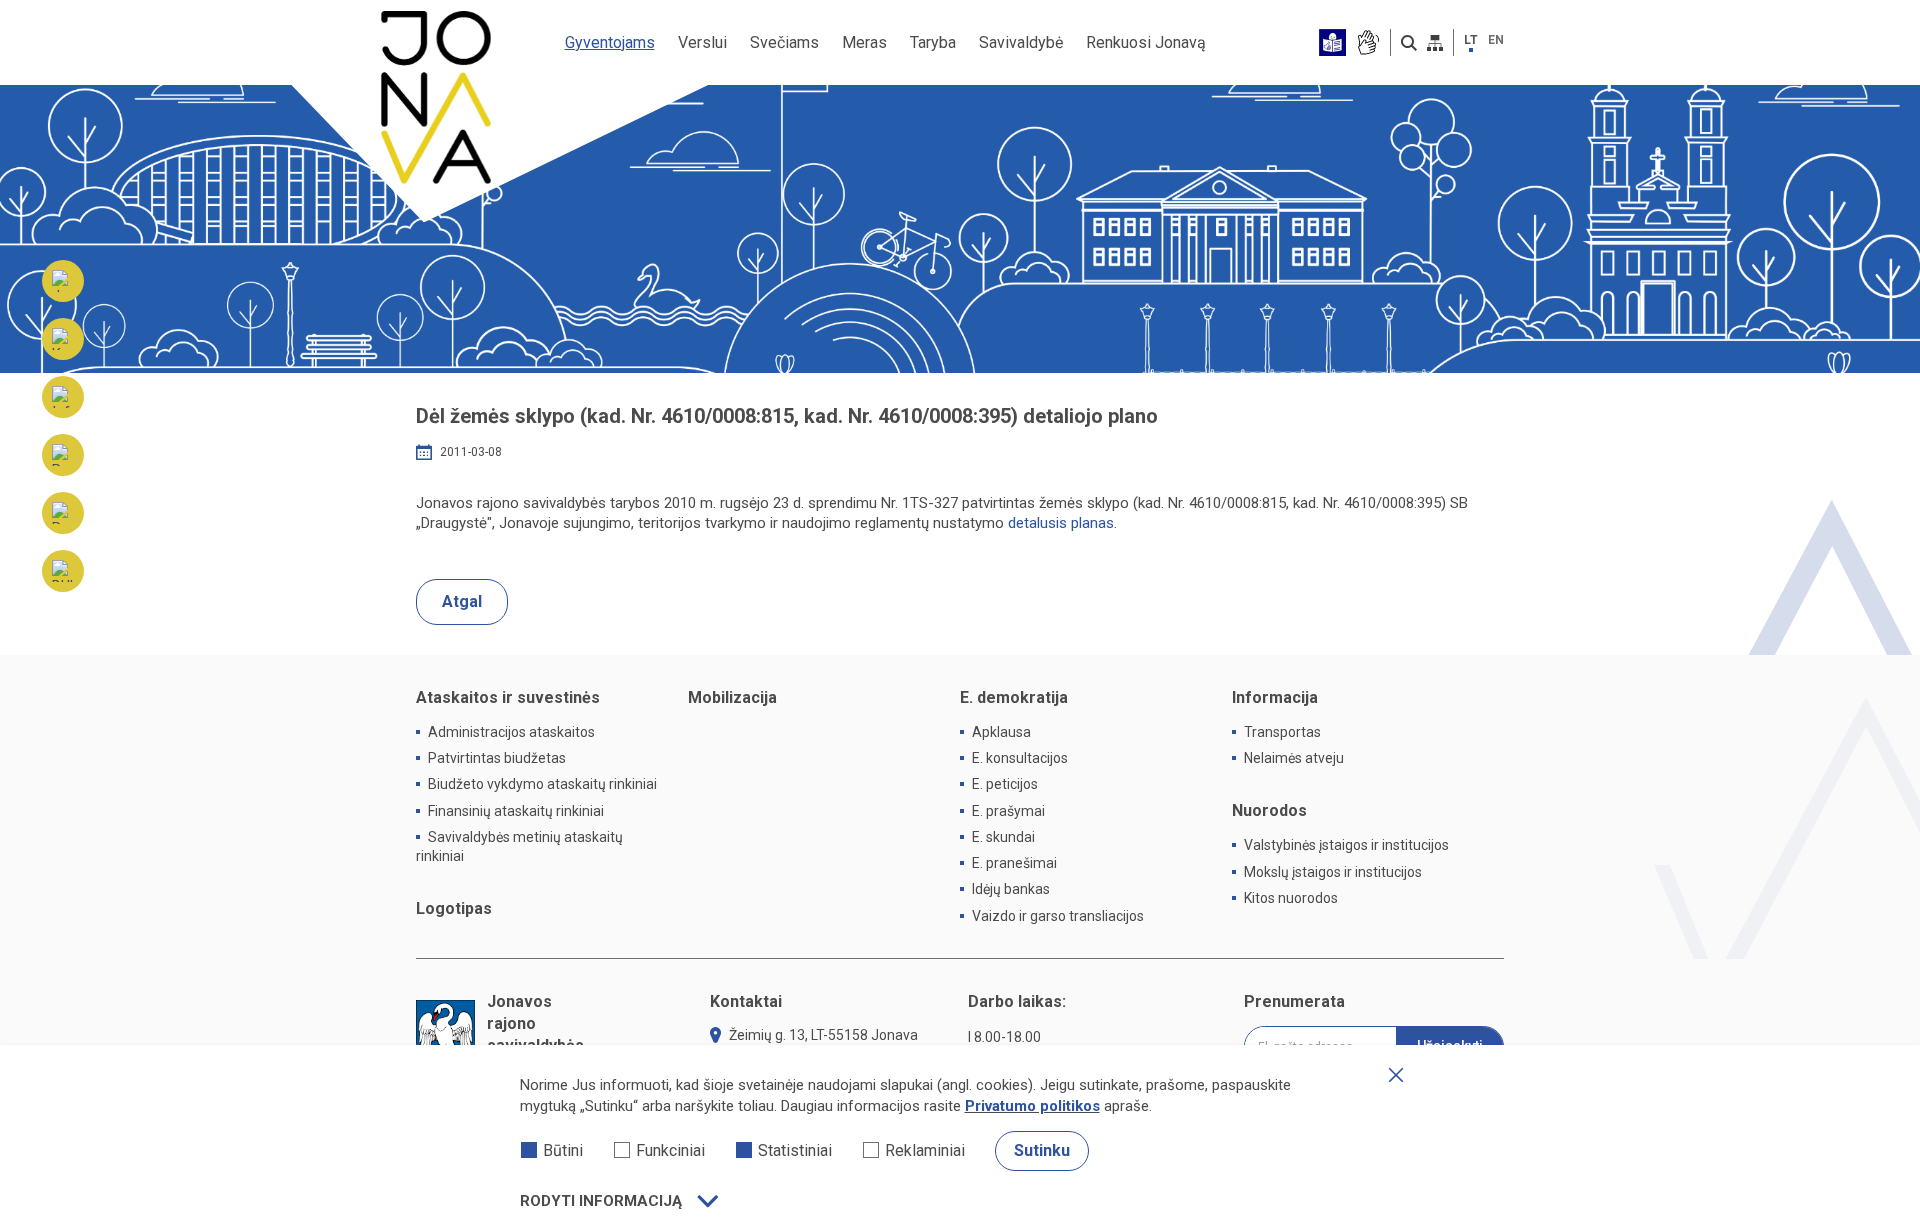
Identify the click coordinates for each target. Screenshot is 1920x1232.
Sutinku (1042, 1150)
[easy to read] (1332, 42)
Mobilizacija (732, 697)
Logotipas (454, 908)
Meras (864, 42)
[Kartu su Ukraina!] (63, 339)
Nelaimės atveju (1294, 758)
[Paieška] (1409, 43)
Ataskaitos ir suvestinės (508, 697)
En (1496, 40)
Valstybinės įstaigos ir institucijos (1346, 845)
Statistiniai (795, 1150)
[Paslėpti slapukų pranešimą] (1396, 1075)
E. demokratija (1014, 697)
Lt (1471, 40)
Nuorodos (1269, 810)
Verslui (702, 42)
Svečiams (784, 42)
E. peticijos (1005, 784)
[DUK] (63, 571)
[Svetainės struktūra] (1435, 43)
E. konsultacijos (1020, 758)
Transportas (1282, 732)
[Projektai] (63, 513)
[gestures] (1367, 42)
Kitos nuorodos (1291, 898)
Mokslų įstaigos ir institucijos (1333, 872)
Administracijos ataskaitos (511, 732)
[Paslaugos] (63, 455)
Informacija (1275, 697)
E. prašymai (1008, 811)
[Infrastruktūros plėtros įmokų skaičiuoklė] (63, 397)
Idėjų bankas (1011, 889)
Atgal (462, 601)
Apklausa (1001, 732)
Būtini (563, 1150)
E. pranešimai (1014, 863)
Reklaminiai (925, 1150)
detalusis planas (1061, 523)
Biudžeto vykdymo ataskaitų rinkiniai (542, 784)
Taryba (933, 42)
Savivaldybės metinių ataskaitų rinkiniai (519, 846)
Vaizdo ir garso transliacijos (1058, 916)
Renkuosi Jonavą (1146, 42)
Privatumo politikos (1032, 1106)
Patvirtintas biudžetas (497, 758)
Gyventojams (610, 42)
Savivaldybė (1021, 42)
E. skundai (1003, 837)
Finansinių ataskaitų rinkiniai (516, 811)
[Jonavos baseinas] (63, 281)
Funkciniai (670, 1150)
